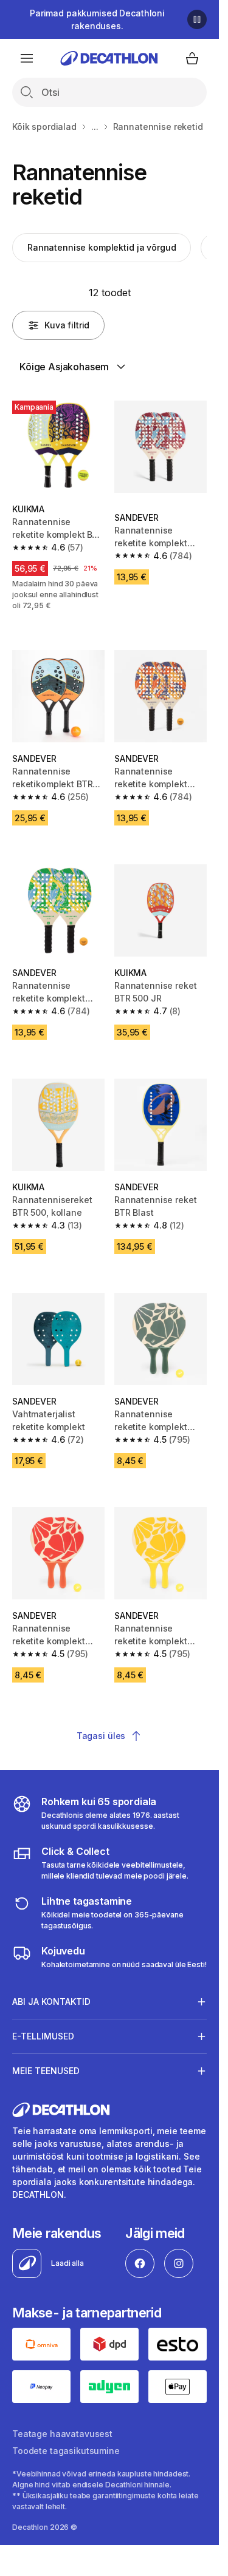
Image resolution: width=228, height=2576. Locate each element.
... (95, 127)
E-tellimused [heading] (43, 2036)
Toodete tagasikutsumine (66, 2451)
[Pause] (197, 19)
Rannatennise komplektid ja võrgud (102, 247)
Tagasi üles (101, 1736)
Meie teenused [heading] (46, 2071)
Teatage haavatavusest (62, 2434)
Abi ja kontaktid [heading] (51, 2001)
